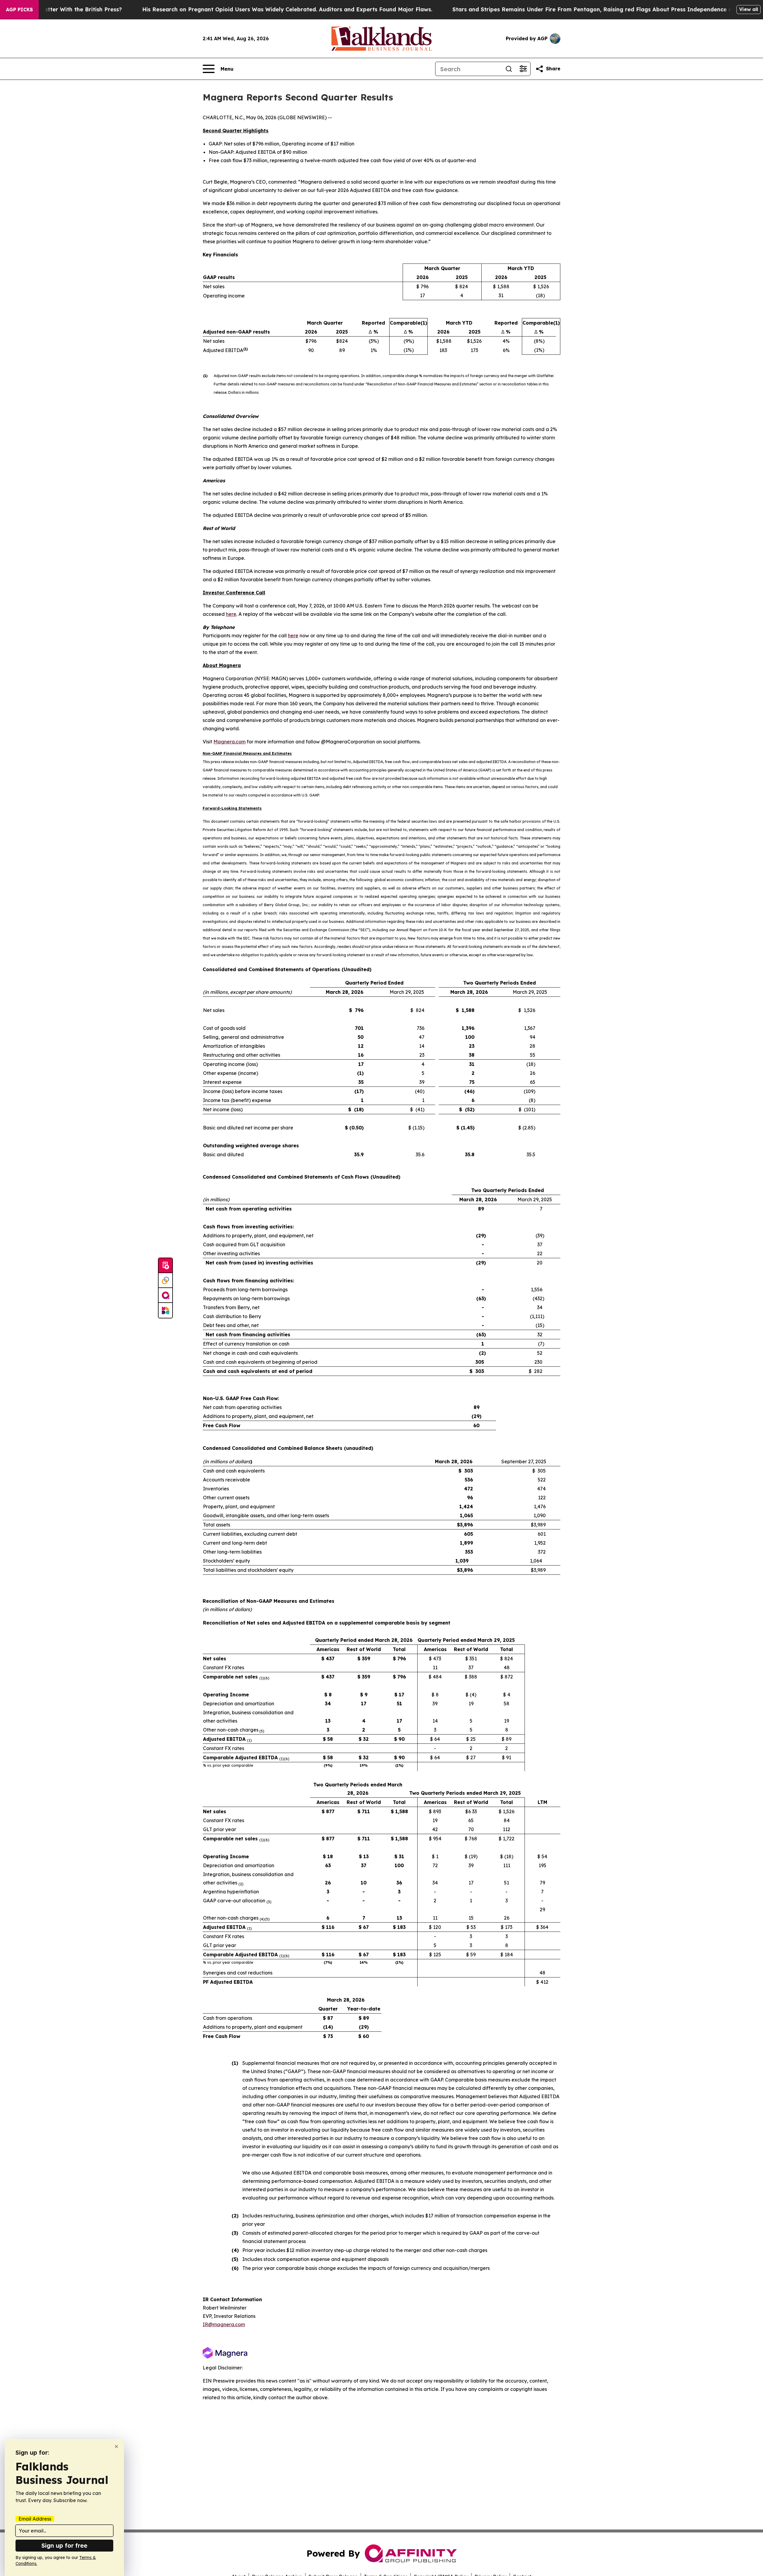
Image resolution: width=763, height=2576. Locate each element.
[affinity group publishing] (165, 1295)
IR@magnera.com (224, 2324)
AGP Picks (19, 10)
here (231, 614)
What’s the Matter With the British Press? (65, 9)
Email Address (35, 2519)
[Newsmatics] (165, 1310)
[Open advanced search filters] (523, 69)
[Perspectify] (165, 1281)
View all (749, 9)
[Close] (116, 2446)
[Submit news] (165, 1266)
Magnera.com (229, 742)
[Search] (509, 69)
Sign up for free (64, 2545)
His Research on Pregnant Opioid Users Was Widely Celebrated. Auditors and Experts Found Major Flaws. (287, 9)
